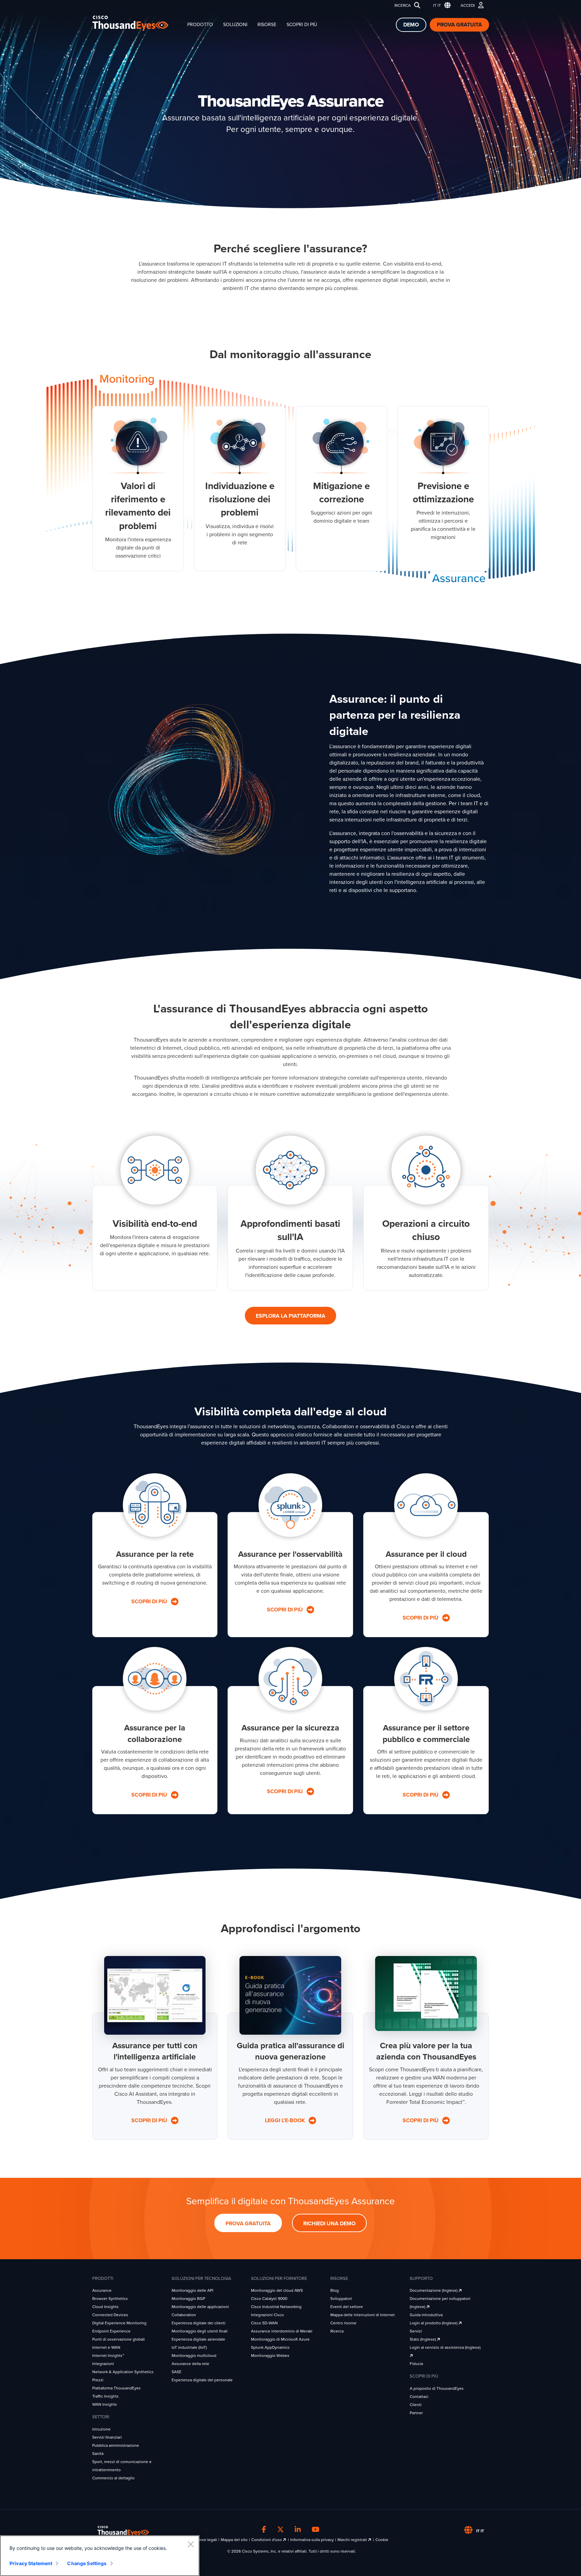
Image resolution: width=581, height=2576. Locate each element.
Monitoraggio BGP (188, 2299)
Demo (411, 25)
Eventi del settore (347, 2307)
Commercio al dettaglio (113, 2478)
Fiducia (416, 2364)
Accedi (468, 5)
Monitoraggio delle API (192, 2290)
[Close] (191, 2544)
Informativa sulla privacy (312, 2540)
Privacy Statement (31, 2563)
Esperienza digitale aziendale (198, 2339)
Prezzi (98, 2380)
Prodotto (200, 25)
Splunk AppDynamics (270, 2347)
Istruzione (101, 2429)
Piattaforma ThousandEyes (117, 2388)
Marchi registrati (353, 2540)
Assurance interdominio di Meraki (282, 2331)
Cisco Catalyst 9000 (269, 2299)
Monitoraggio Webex (270, 2356)
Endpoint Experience (111, 2331)
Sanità (98, 2454)
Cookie (382, 2540)
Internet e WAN (106, 2347)
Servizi (416, 2331)
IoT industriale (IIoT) (189, 2347)
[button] (440, 6)
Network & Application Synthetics (123, 2372)
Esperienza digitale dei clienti (199, 2323)
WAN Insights (105, 2404)
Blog (335, 2290)
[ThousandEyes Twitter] (280, 2530)
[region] (100, 2556)
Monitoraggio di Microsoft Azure (280, 2339)
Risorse (267, 25)
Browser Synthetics (110, 2299)
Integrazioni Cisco (267, 2315)
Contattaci (419, 2397)
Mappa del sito (234, 2540)
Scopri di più (302, 25)
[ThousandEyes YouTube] (316, 2530)
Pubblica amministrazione (116, 2445)
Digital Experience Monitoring (119, 2323)
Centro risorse (343, 2323)
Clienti (416, 2405)
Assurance (102, 2290)
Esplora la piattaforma (290, 1316)
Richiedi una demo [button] (329, 2224)
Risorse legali (205, 2540)
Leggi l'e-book (286, 2120)
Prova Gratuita (459, 25)
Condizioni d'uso (267, 2540)
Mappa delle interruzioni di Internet (363, 2315)
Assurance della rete (190, 2364)
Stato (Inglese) (423, 2339)
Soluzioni (235, 25)
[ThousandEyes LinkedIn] (298, 2530)
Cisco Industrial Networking (276, 2307)
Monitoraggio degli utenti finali (200, 2331)
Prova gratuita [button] (248, 2224)
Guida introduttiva (426, 2315)
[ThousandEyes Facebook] (264, 2530)
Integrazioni (103, 2364)
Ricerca (403, 5)
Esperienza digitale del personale (202, 2380)
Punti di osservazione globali (119, 2339)
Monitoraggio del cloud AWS (277, 2290)
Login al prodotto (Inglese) (434, 2323)
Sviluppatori (341, 2299)
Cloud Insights (105, 2307)
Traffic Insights (105, 2396)
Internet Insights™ (108, 2356)
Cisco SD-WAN (264, 2323)
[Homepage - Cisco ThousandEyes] (137, 23)
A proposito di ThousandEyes (437, 2388)
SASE (177, 2372)
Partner (416, 2413)
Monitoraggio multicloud (194, 2356)
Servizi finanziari (107, 2437)
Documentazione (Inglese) (434, 2290)
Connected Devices (110, 2315)
